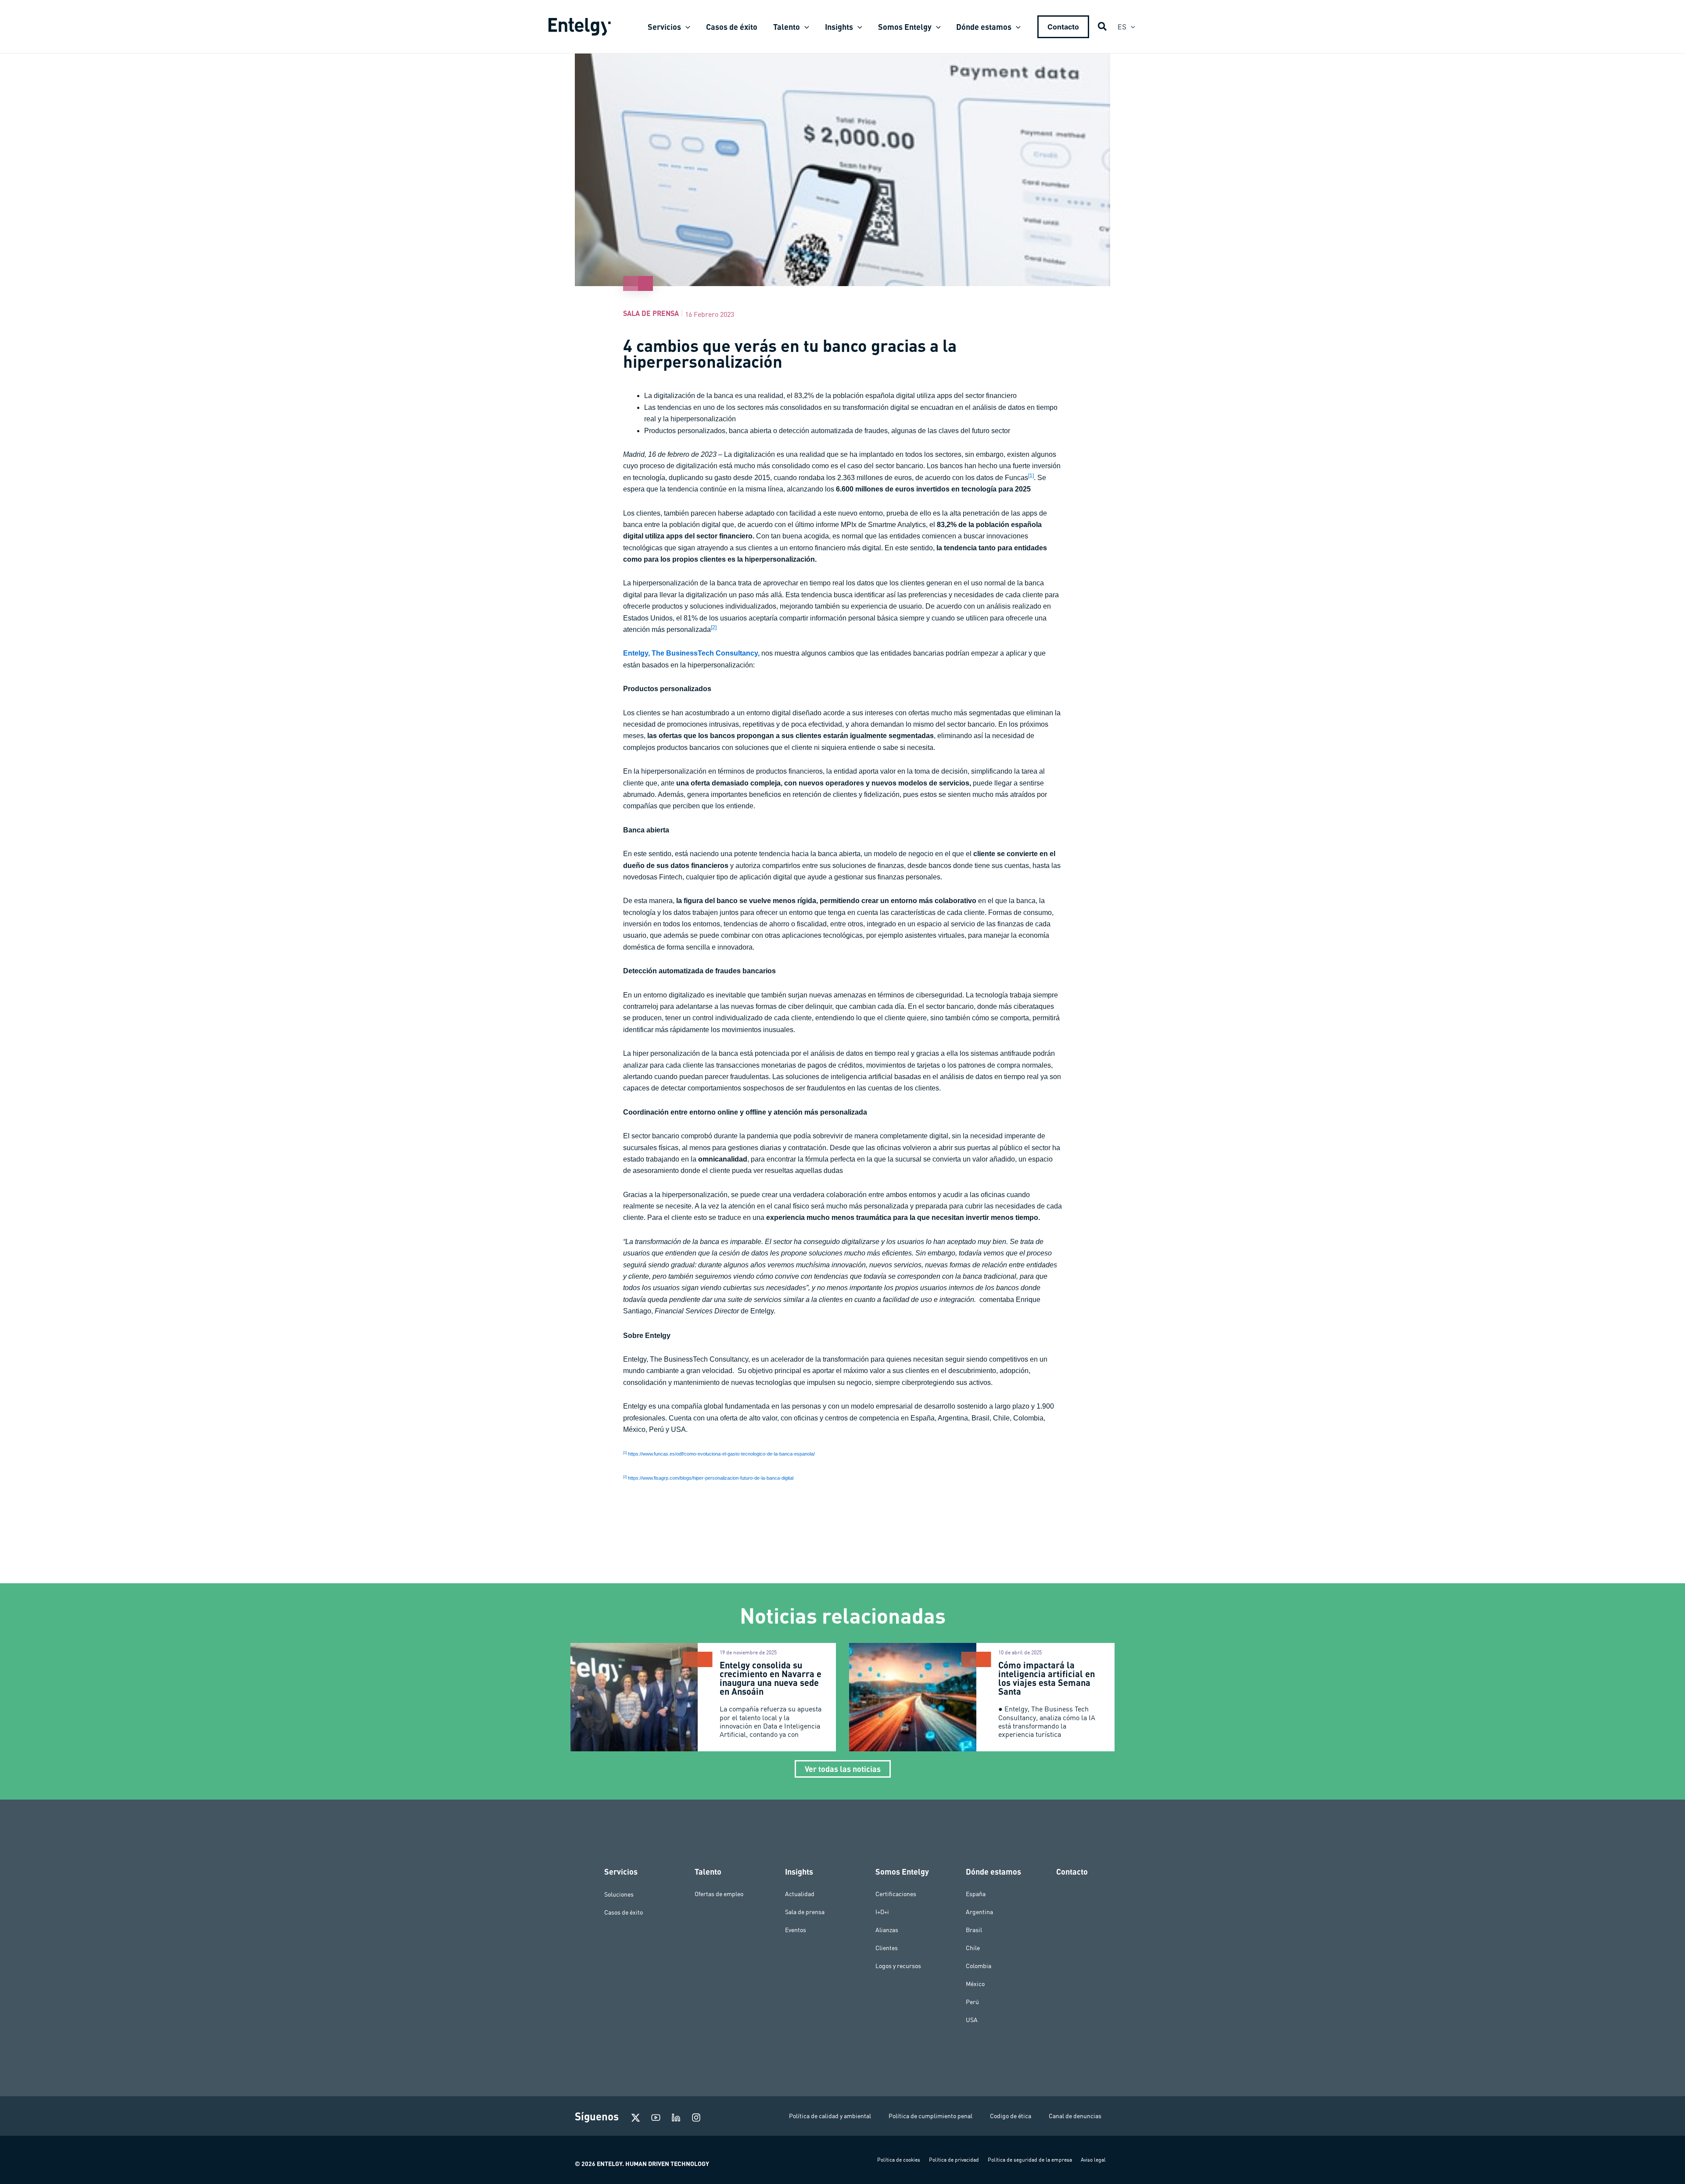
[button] (686, 27)
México (975, 1984)
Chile (973, 1948)
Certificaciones (896, 1894)
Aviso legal (1093, 2160)
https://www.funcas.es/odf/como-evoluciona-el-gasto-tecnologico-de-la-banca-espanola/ (721, 1454)
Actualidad (800, 1894)
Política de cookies (899, 2160)
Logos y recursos (898, 1966)
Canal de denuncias (1075, 2116)
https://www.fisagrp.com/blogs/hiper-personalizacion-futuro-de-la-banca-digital (711, 1478)
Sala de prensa (651, 313)
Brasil (974, 1930)
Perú (972, 2002)
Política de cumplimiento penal (930, 2116)
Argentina (979, 1912)
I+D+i (882, 1912)
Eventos (796, 1930)
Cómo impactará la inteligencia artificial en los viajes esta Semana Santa (1047, 1678)
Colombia (979, 1966)
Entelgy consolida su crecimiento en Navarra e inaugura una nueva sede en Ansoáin (771, 1678)
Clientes (887, 1948)
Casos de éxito (624, 1912)
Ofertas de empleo (719, 1894)
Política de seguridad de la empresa (1030, 2160)
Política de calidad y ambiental (830, 2116)
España (976, 1894)
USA (972, 2020)
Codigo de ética (1011, 2116)
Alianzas (887, 1930)
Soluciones (619, 1894)
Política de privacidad (954, 2160)
